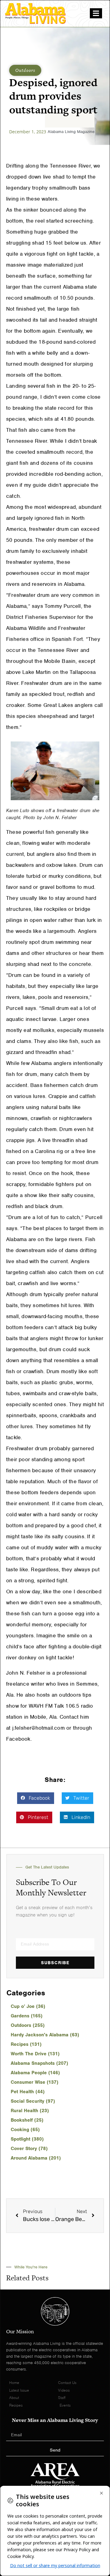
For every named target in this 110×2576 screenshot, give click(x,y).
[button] (36, 1798)
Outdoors (25, 70)
